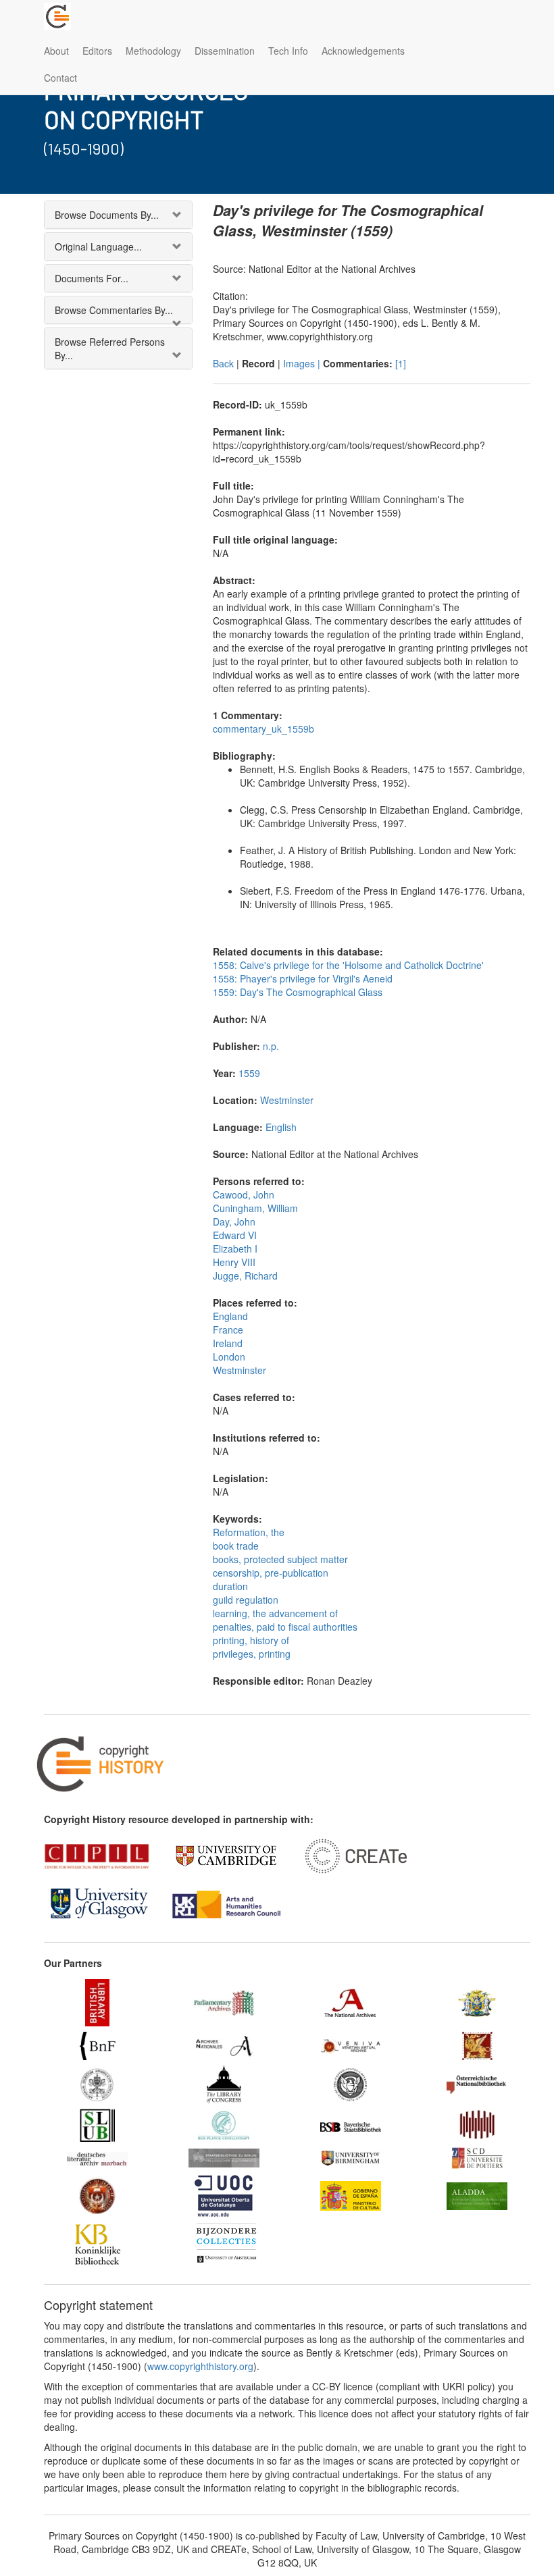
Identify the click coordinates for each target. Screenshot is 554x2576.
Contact (60, 78)
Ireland (228, 1343)
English (281, 1127)
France (228, 1330)
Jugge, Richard (245, 1276)
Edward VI (235, 1235)
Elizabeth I (235, 1248)
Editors (97, 51)
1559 (249, 1073)
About (56, 51)
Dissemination (225, 51)
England (230, 1316)
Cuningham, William (255, 1208)
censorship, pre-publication (271, 1573)
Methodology (153, 51)
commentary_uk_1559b (263, 729)
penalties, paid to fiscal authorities (285, 1627)
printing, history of (251, 1640)
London (229, 1357)
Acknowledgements (363, 51)
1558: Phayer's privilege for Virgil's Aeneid (303, 978)
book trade (236, 1546)
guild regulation (246, 1600)
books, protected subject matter (280, 1559)
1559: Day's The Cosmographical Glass (298, 992)
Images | (303, 363)
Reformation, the (249, 1532)
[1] (401, 363)
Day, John (234, 1221)
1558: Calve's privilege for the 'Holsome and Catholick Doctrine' (348, 965)
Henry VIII (234, 1262)
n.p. (271, 1046)
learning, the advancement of (275, 1613)
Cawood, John (244, 1194)
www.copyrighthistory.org (200, 2366)
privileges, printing (252, 1654)
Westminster (287, 1100)
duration (230, 1586)
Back (223, 363)
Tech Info (288, 51)
